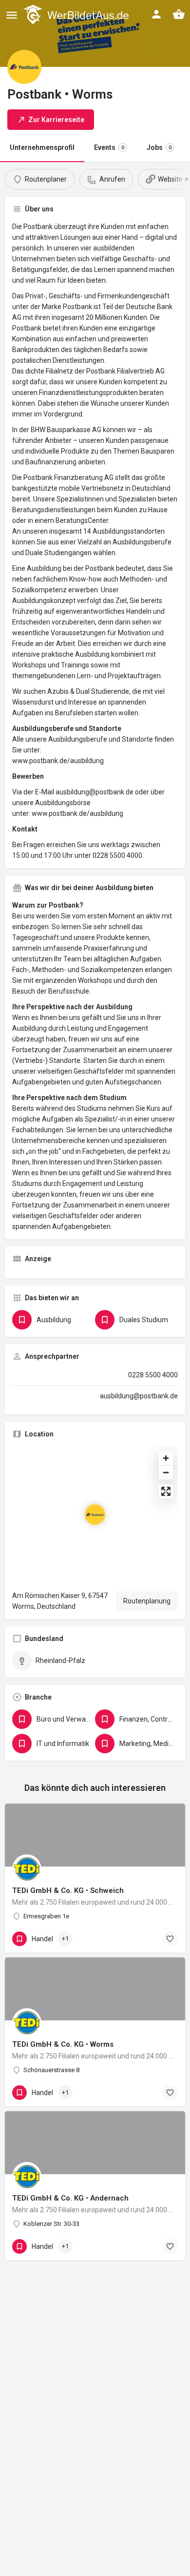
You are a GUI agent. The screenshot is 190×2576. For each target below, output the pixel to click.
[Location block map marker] (95, 1515)
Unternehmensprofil (42, 147)
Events (109, 147)
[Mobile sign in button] (156, 14)
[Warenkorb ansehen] (179, 14)
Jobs (159, 147)
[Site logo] (77, 15)
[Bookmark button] (170, 1939)
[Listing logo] (24, 67)
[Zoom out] (166, 1472)
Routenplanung (147, 1601)
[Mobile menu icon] (12, 15)
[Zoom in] (166, 1458)
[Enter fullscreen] (166, 1491)
